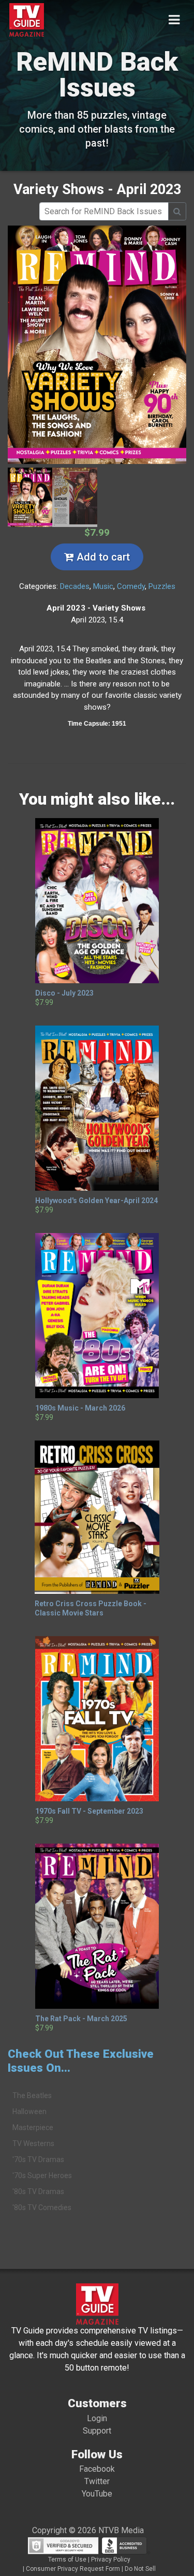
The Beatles (32, 2095)
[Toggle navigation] (174, 20)
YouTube (97, 2494)
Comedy (131, 586)
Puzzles (162, 586)
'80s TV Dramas (38, 2191)
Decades (75, 586)
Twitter (97, 2481)
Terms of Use (67, 2559)
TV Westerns (33, 2143)
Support (97, 2431)
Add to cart (102, 557)
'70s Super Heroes (42, 2175)
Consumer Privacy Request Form (73, 2569)
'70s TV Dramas (38, 2159)
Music (103, 586)
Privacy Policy (111, 2559)
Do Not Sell (140, 2569)
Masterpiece (33, 2127)
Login (97, 2418)
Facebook (97, 2469)
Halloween (29, 2111)
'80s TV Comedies (42, 2207)
